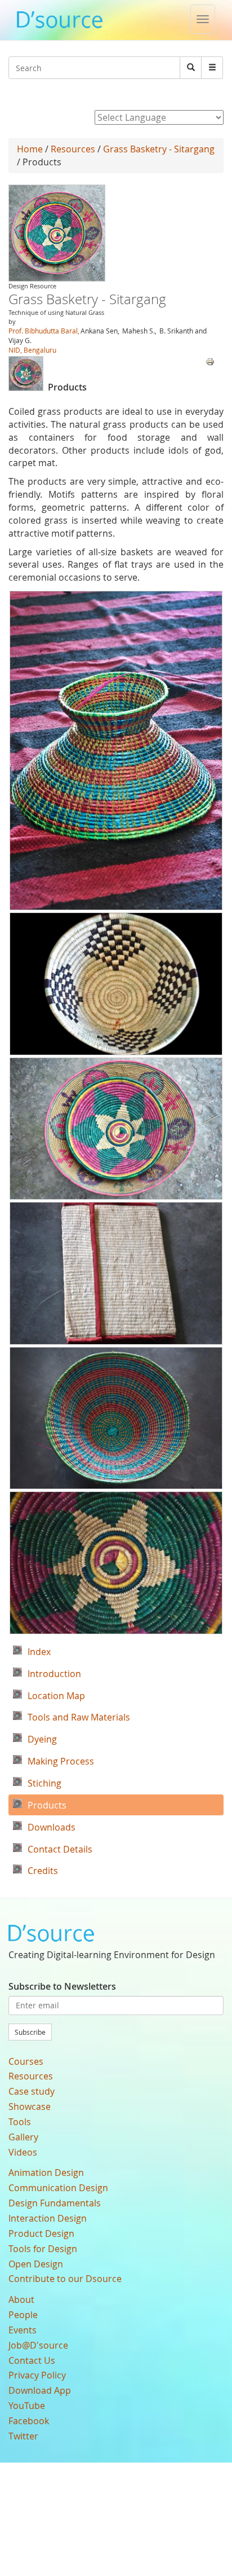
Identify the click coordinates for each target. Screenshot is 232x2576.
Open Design (36, 2264)
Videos (23, 2152)
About (21, 2299)
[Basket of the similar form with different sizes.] (116, 1129)
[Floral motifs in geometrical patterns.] (116, 1563)
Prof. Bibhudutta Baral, (44, 331)
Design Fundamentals (55, 2203)
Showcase (30, 2107)
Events (23, 2330)
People (23, 2315)
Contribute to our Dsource (65, 2279)
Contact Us (32, 2360)
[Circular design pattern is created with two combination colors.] (116, 1418)
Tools (20, 2122)
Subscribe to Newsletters (62, 1986)
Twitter (23, 2436)
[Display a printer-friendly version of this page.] (210, 361)
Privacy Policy (37, 2375)
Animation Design (46, 2173)
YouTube (27, 2406)
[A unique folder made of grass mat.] (116, 1273)
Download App (40, 2390)
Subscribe (30, 2032)
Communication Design (58, 2188)
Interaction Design (48, 2218)
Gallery (23, 2137)
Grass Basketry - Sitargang (159, 149)
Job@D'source (38, 2345)
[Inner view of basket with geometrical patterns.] (116, 984)
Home (30, 149)
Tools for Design (43, 2249)
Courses (26, 2061)
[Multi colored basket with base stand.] (116, 751)
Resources (73, 149)
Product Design (41, 2233)
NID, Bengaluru (32, 350)
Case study (32, 2091)
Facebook (29, 2421)
